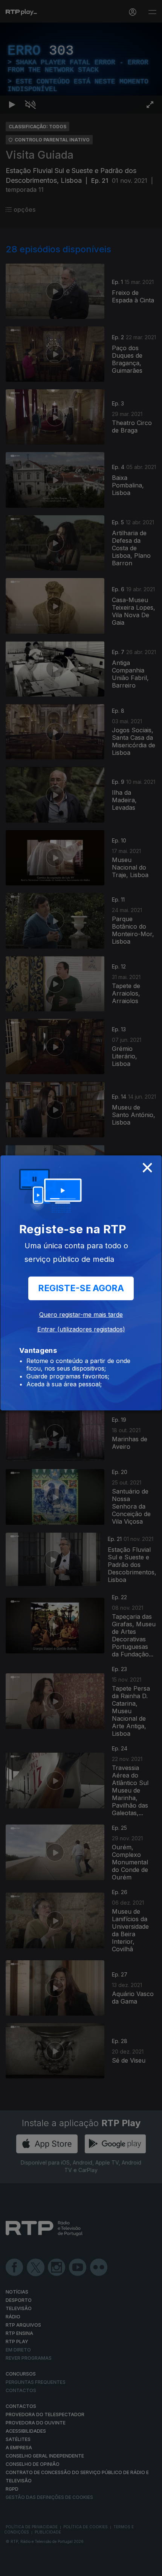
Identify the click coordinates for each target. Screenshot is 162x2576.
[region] (81, 1288)
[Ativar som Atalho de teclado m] (30, 2567)
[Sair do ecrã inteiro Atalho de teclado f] (150, 2567)
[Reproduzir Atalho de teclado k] (12, 2567)
